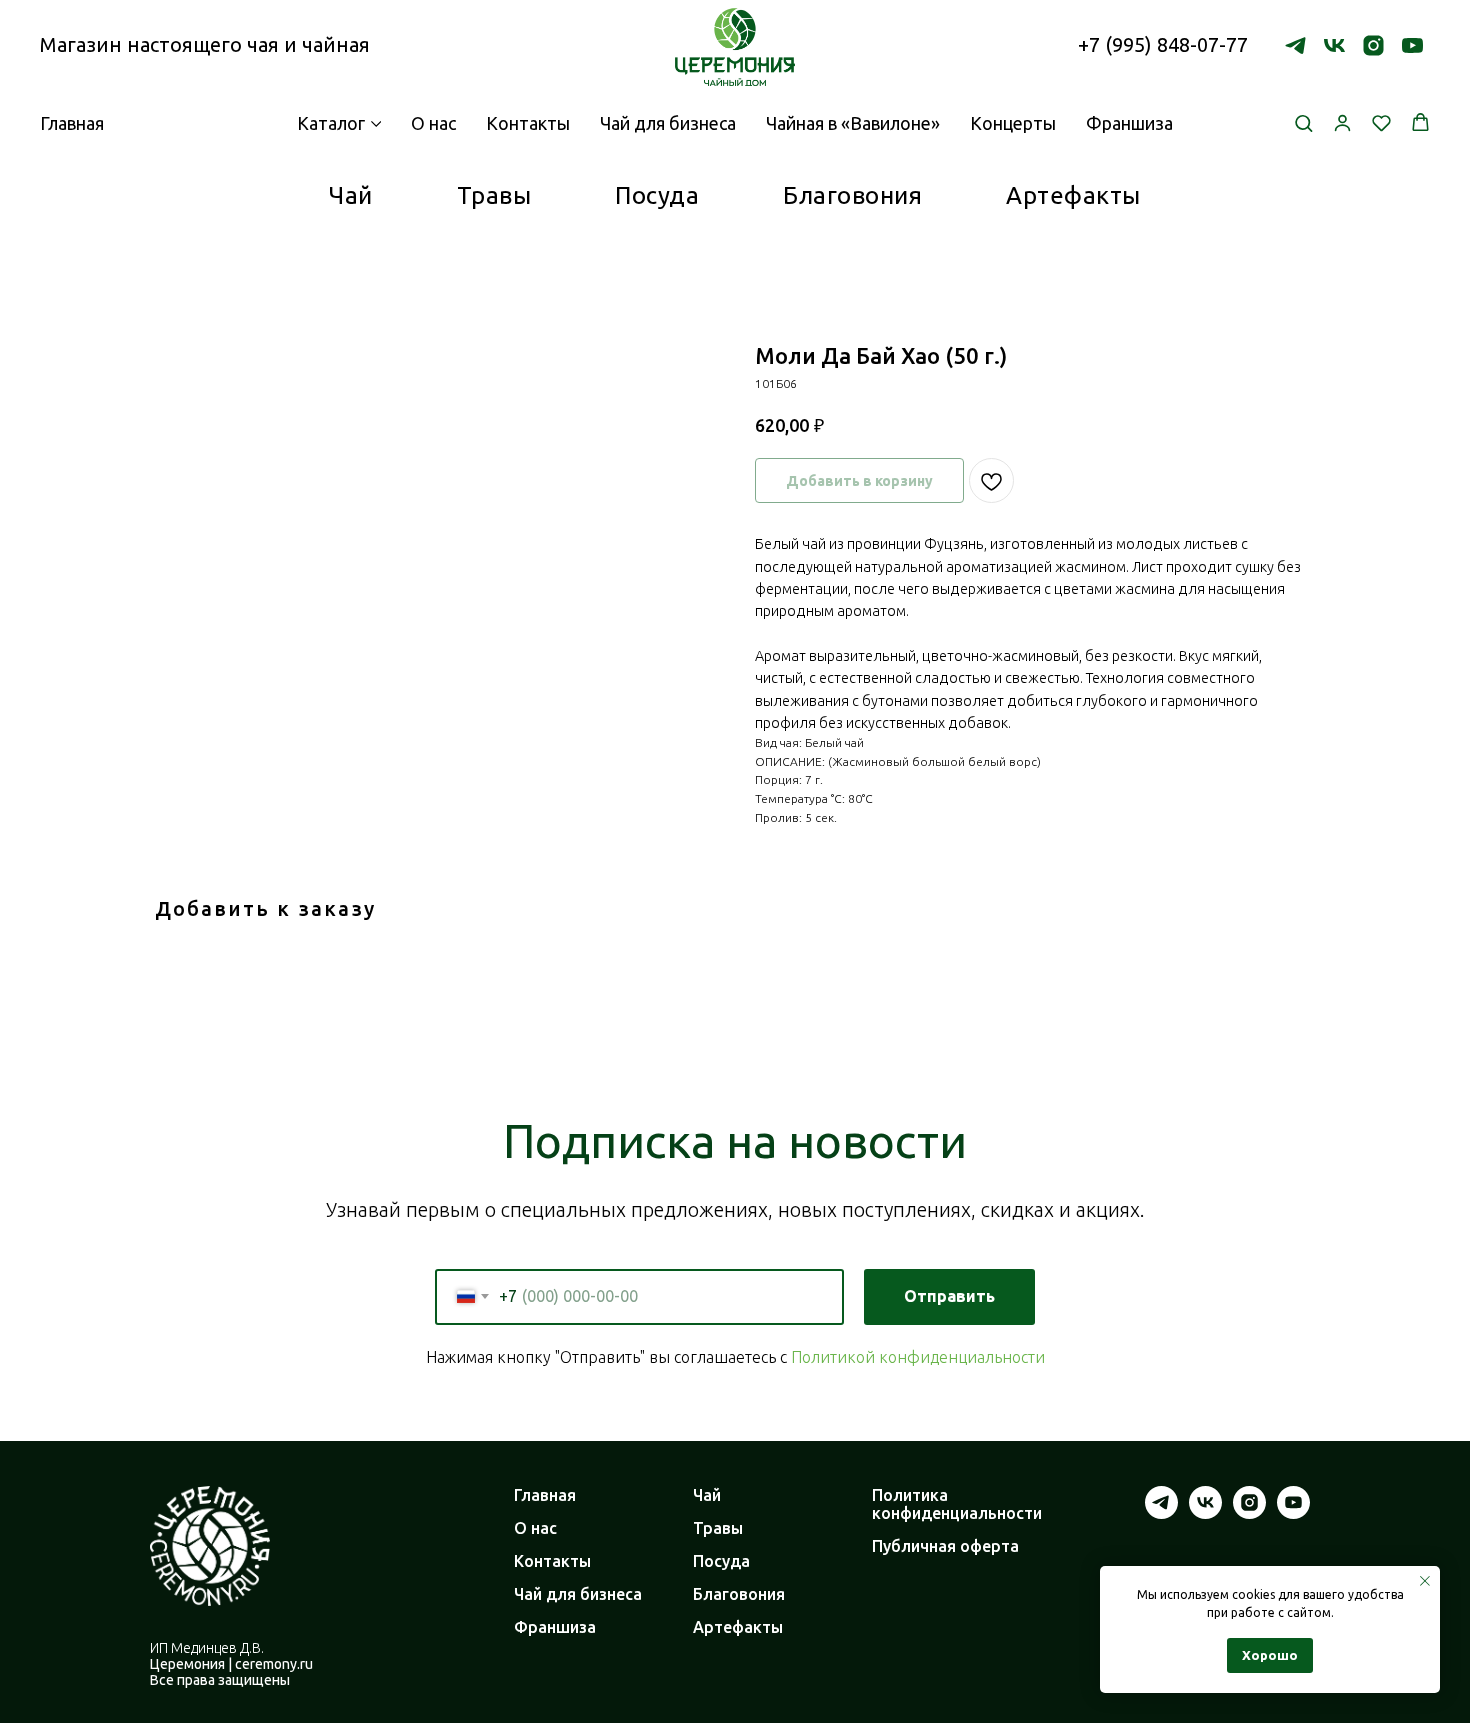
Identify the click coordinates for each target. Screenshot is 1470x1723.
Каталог (331, 123)
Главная (545, 1495)
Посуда (657, 195)
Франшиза (1129, 123)
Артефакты (1073, 195)
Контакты (528, 123)
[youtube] (1412, 45)
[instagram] (1373, 45)
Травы (494, 195)
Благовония (852, 195)
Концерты (1013, 123)
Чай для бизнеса (668, 123)
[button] (1303, 122)
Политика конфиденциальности (957, 1504)
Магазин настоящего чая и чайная (205, 44)
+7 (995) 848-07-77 (1163, 44)
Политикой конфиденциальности (918, 1357)
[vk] (1334, 45)
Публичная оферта (945, 1546)
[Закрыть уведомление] (1425, 1581)
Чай (351, 195)
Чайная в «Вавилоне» (853, 123)
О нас (433, 123)
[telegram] (1295, 45)
